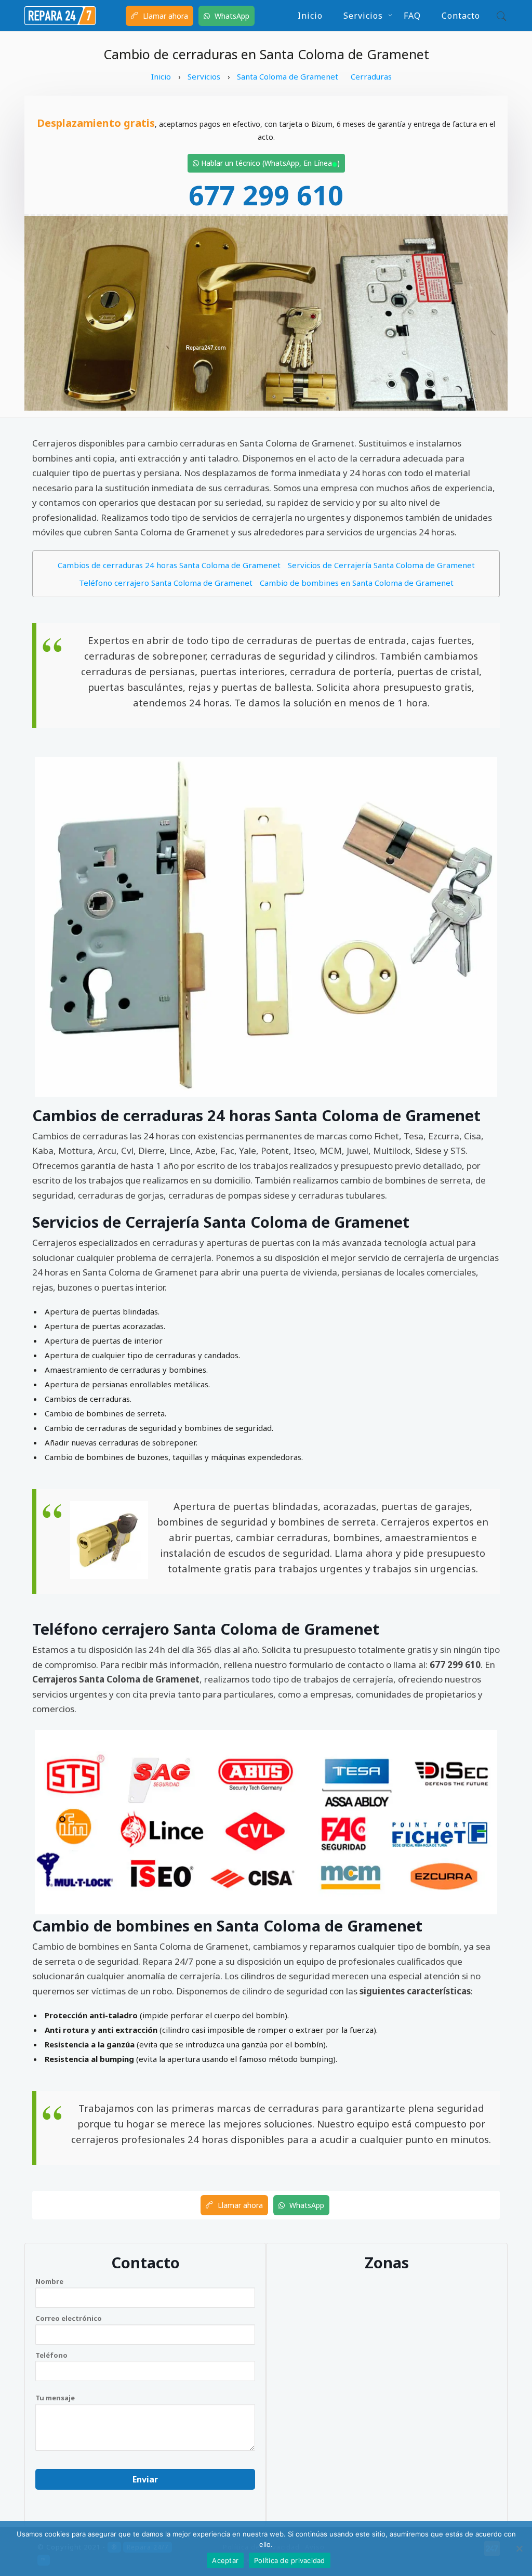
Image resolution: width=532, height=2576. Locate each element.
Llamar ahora (164, 16)
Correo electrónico (69, 2318)
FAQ (412, 16)
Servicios (363, 16)
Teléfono (51, 2355)
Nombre (49, 2281)
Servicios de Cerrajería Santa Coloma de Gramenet (381, 565)
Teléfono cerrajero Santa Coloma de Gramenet (166, 583)
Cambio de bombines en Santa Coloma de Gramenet (357, 583)
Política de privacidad (290, 2560)
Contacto (461, 16)
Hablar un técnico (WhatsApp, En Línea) (269, 163)
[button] (499, 16)
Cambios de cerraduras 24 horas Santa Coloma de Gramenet (169, 565)
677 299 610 (266, 195)
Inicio (310, 16)
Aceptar (225, 2560)
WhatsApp (231, 16)
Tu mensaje (55, 2398)
